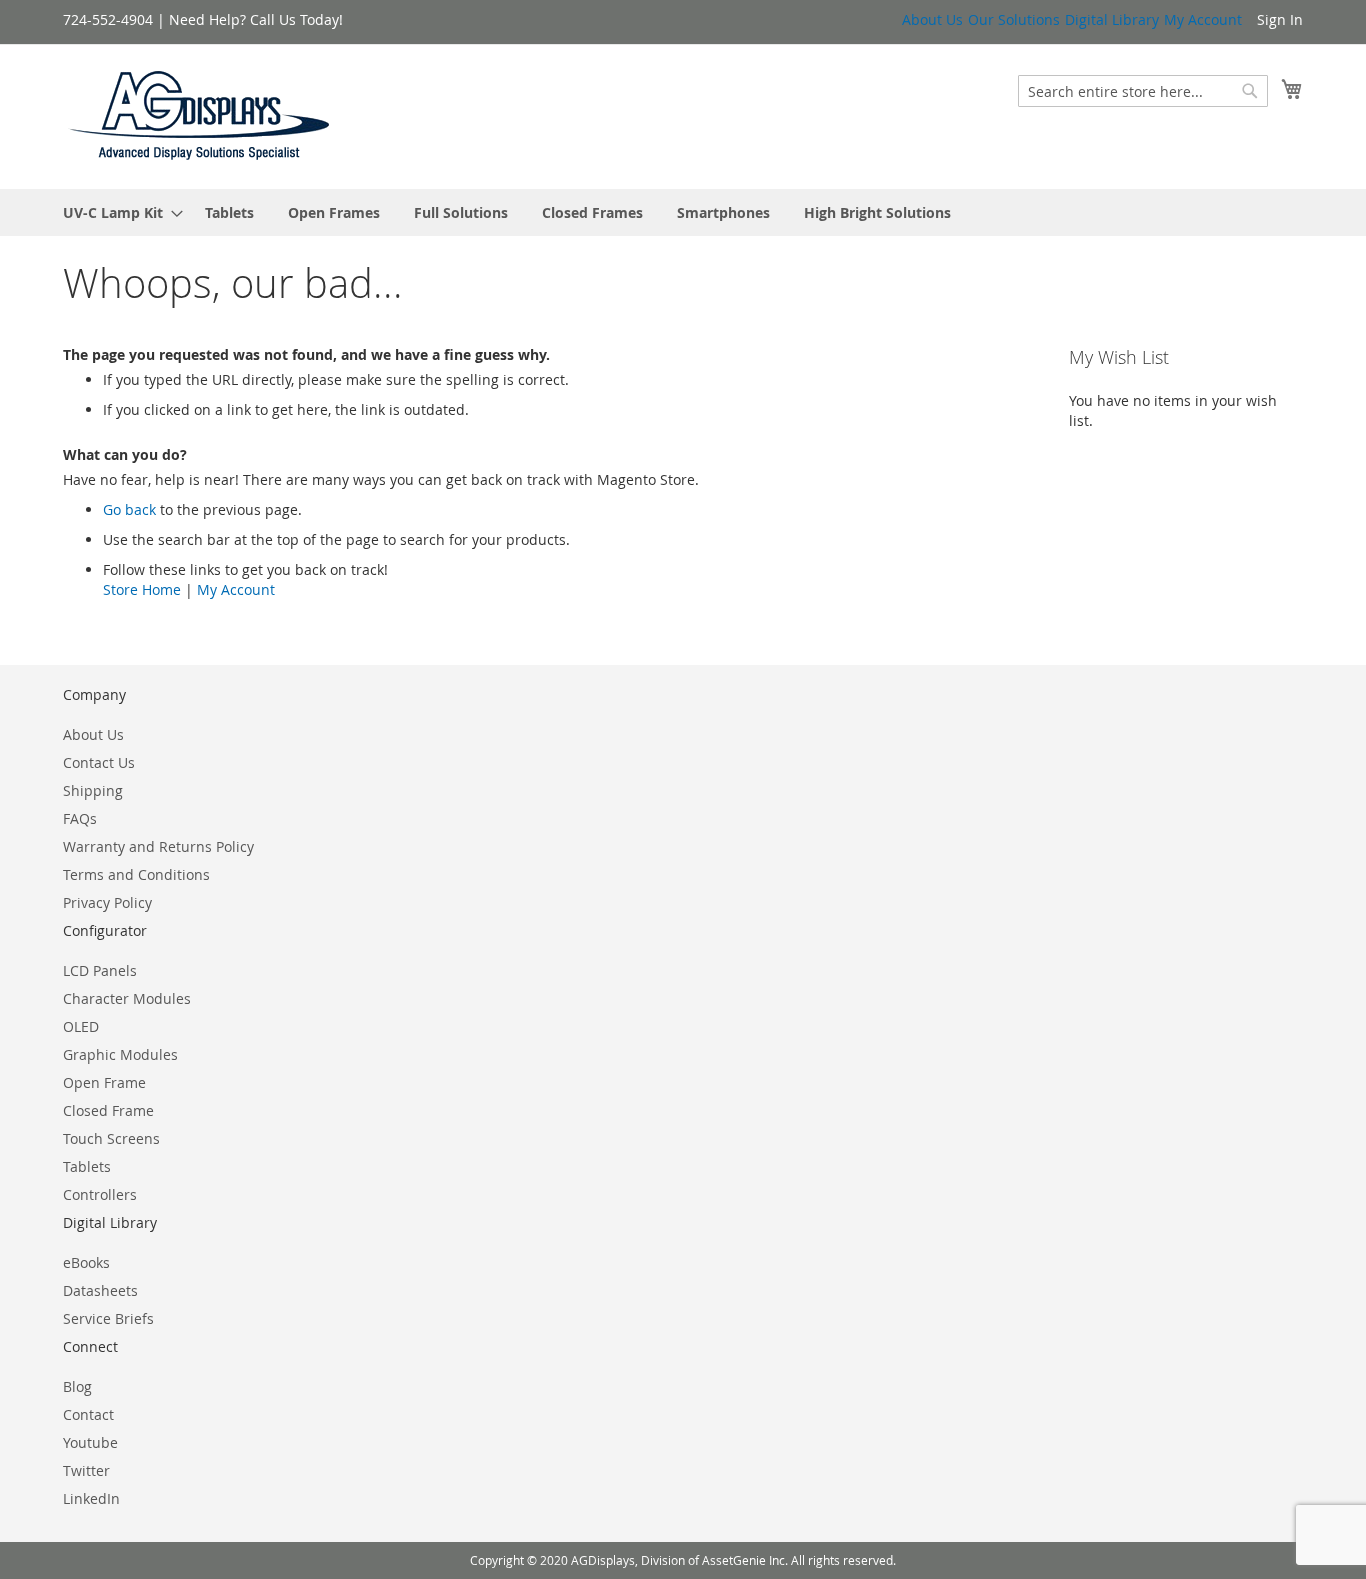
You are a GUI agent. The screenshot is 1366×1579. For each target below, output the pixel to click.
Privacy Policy (107, 902)
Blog (77, 1386)
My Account (1203, 19)
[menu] (683, 212)
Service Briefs (108, 1318)
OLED (81, 1026)
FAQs (80, 818)
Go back (129, 509)
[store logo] (200, 115)
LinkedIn (91, 1498)
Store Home (142, 589)
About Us (932, 19)
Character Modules (127, 998)
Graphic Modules (120, 1054)
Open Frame (104, 1082)
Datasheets (100, 1290)
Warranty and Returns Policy (158, 846)
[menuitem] (117, 212)
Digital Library (1112, 19)
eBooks (86, 1262)
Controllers (100, 1194)
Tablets (87, 1166)
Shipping (93, 790)
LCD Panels (100, 970)
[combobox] (1143, 91)
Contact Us (99, 762)
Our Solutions (1014, 19)
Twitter (86, 1470)
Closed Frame (108, 1110)
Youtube (90, 1442)
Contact (88, 1414)
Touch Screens (111, 1138)
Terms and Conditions (136, 874)
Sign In (1280, 19)
